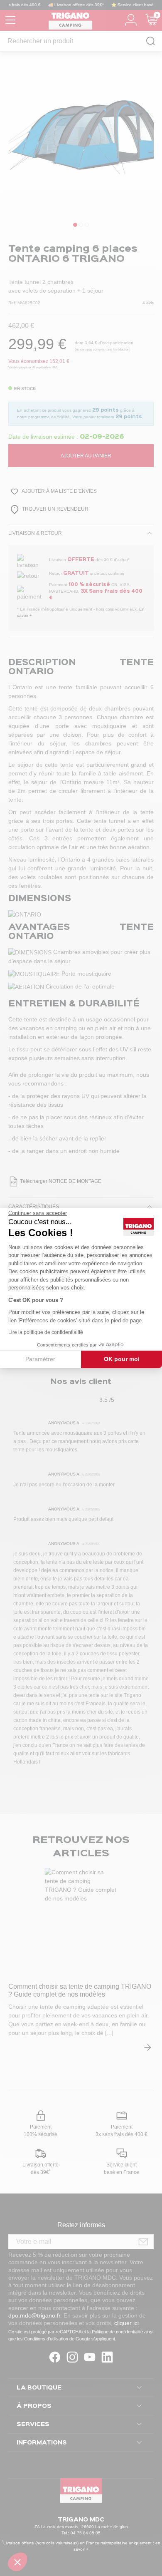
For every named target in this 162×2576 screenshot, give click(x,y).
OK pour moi (122, 1359)
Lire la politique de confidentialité (46, 1332)
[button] (17, 2562)
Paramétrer (40, 1359)
